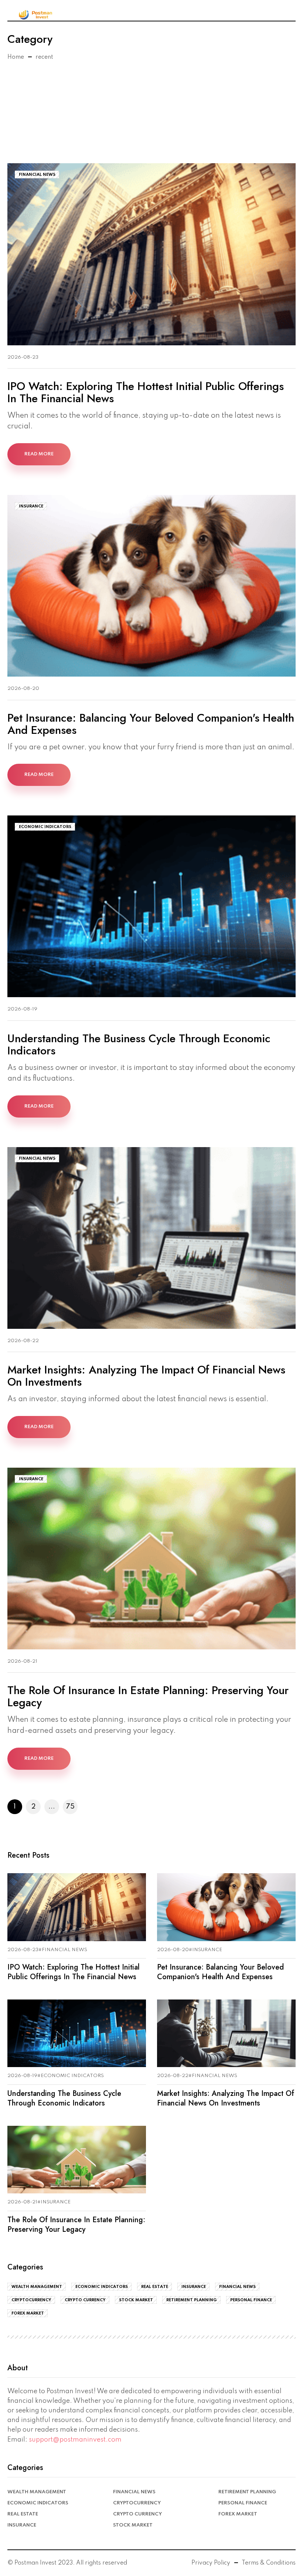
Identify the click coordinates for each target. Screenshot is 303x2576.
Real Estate (155, 2287)
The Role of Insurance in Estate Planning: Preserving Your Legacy (148, 1696)
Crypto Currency (85, 2300)
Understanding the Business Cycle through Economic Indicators (139, 1044)
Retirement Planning (192, 2300)
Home (16, 57)
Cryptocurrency (31, 2300)
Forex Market (28, 2313)
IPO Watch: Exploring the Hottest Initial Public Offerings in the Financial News (146, 392)
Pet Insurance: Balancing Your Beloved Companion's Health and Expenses (151, 724)
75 (70, 1807)
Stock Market (136, 2300)
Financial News (37, 175)
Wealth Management (37, 2287)
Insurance (31, 506)
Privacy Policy (211, 2563)
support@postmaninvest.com (75, 2440)
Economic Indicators (45, 827)
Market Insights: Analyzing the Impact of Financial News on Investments (146, 1376)
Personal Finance (251, 2300)
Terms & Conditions (269, 2563)
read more (39, 454)
